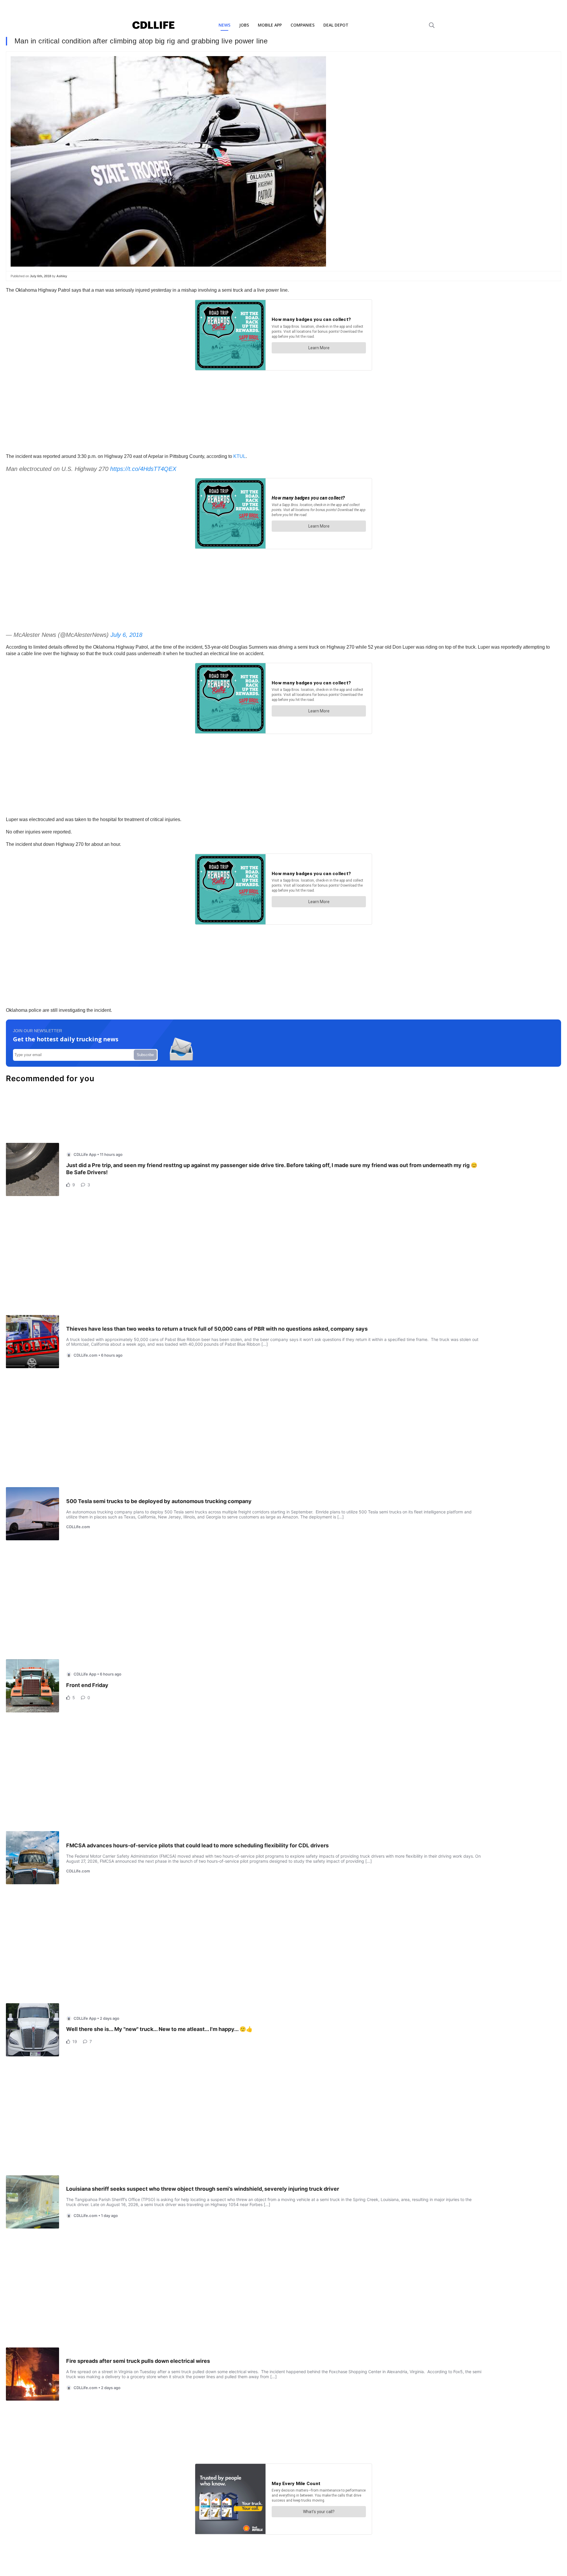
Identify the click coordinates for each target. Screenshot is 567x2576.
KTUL (239, 456)
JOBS (244, 25)
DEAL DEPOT (336, 25)
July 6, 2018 (126, 635)
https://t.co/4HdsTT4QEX (143, 469)
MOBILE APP (270, 25)
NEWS (224, 25)
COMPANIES (303, 25)
